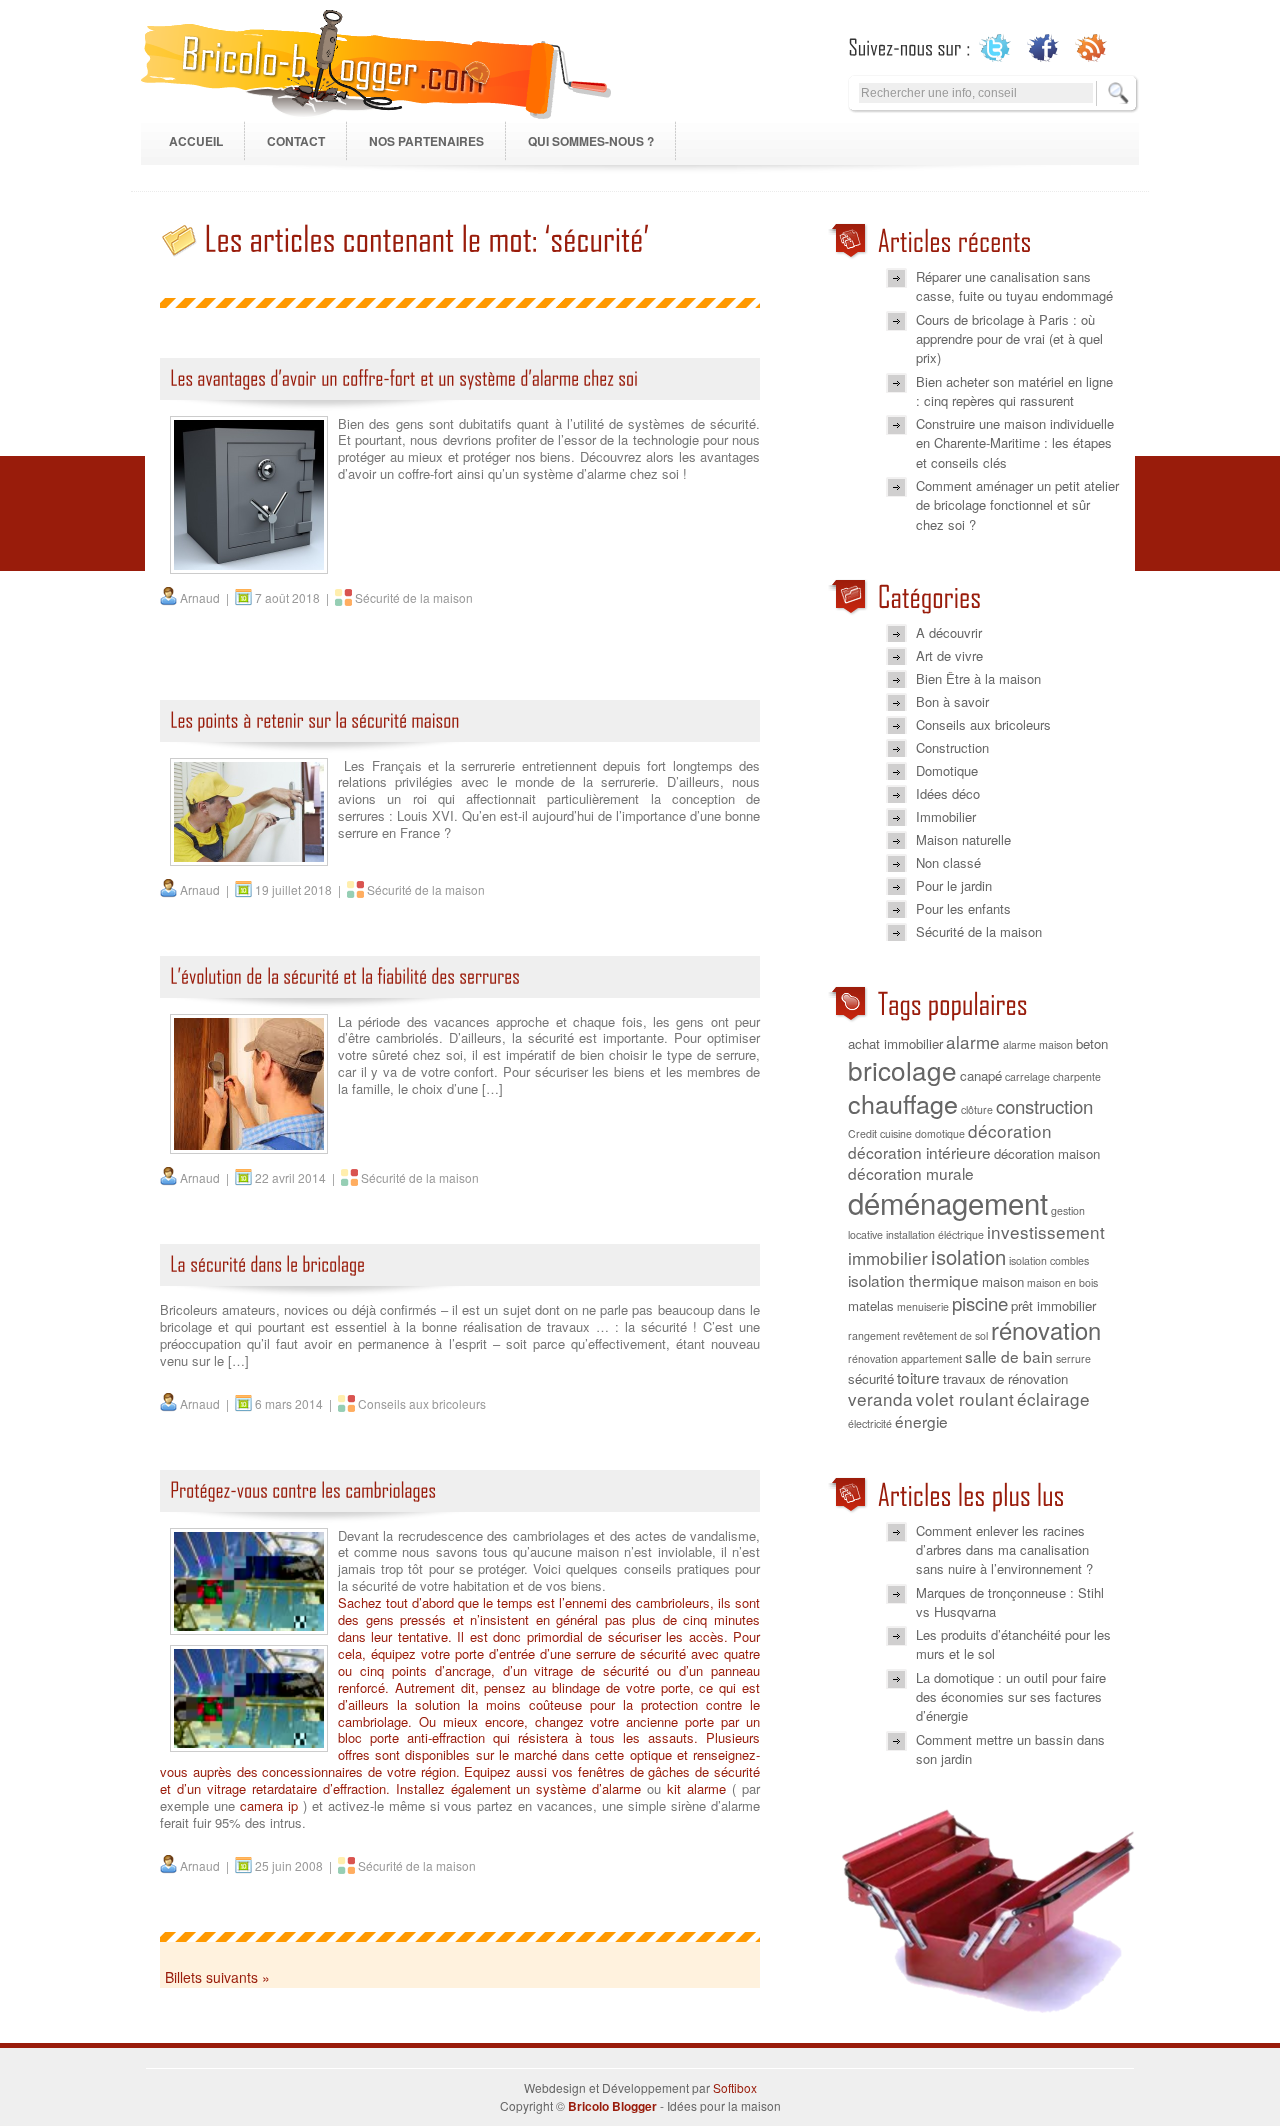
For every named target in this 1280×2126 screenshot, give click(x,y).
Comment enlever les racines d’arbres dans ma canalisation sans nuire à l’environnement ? (1004, 1550)
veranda (880, 1398)
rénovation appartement (905, 1358)
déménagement (948, 1202)
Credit (862, 1133)
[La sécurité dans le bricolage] (460, 1270)
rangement (874, 1335)
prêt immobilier (1053, 1305)
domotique (940, 1133)
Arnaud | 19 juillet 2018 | (262, 889)
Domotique (947, 770)
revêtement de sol (945, 1335)
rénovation (1046, 1330)
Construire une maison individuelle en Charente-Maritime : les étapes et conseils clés (1015, 443)
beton (1092, 1043)
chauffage (903, 1103)
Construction (952, 747)
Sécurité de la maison (414, 597)
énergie (921, 1421)
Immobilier (946, 816)
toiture (918, 1377)
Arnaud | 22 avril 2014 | (259, 1177)
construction (1044, 1106)
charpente (1077, 1076)
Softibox (735, 2087)
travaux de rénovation (1005, 1378)
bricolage (902, 1069)
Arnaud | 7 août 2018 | (256, 597)
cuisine (896, 1133)
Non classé (948, 862)
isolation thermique (913, 1280)
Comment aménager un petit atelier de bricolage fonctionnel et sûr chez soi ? (1017, 505)
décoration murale (911, 1173)
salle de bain (1009, 1356)
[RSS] (1091, 47)
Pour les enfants (963, 908)
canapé (981, 1075)
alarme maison (1038, 1044)
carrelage (1027, 1076)
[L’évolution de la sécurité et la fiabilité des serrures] (460, 982)
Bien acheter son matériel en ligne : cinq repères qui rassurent (1014, 391)
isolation (968, 1256)
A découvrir (949, 632)
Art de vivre (949, 655)
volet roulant (965, 1398)
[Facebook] (1043, 47)
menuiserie (923, 1306)
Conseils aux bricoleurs (422, 1403)
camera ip (269, 1805)
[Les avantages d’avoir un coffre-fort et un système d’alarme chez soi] (460, 384)
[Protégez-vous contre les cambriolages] (460, 1496)
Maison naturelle (963, 839)
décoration (1010, 1130)
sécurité (871, 1378)
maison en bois (1062, 1282)
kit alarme (696, 1788)
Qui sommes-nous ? (591, 141)
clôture (977, 1109)
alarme (973, 1041)
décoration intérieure (919, 1152)
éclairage (1053, 1398)
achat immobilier (895, 1043)
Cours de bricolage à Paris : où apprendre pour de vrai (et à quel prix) (1009, 339)
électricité (870, 1423)
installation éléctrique (935, 1234)
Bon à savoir (952, 701)
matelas (871, 1305)
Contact (296, 141)
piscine (980, 1303)
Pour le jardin (954, 885)
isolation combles (1049, 1260)
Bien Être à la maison (978, 678)
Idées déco (948, 793)
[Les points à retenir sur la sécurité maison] (460, 726)
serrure (1073, 1358)
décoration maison (1047, 1153)
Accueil (196, 141)
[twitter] (995, 47)
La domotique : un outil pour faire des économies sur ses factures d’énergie (1011, 1697)
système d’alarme (588, 1788)
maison (1003, 1281)
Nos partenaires (426, 141)
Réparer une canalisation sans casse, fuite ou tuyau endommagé (1014, 286)
